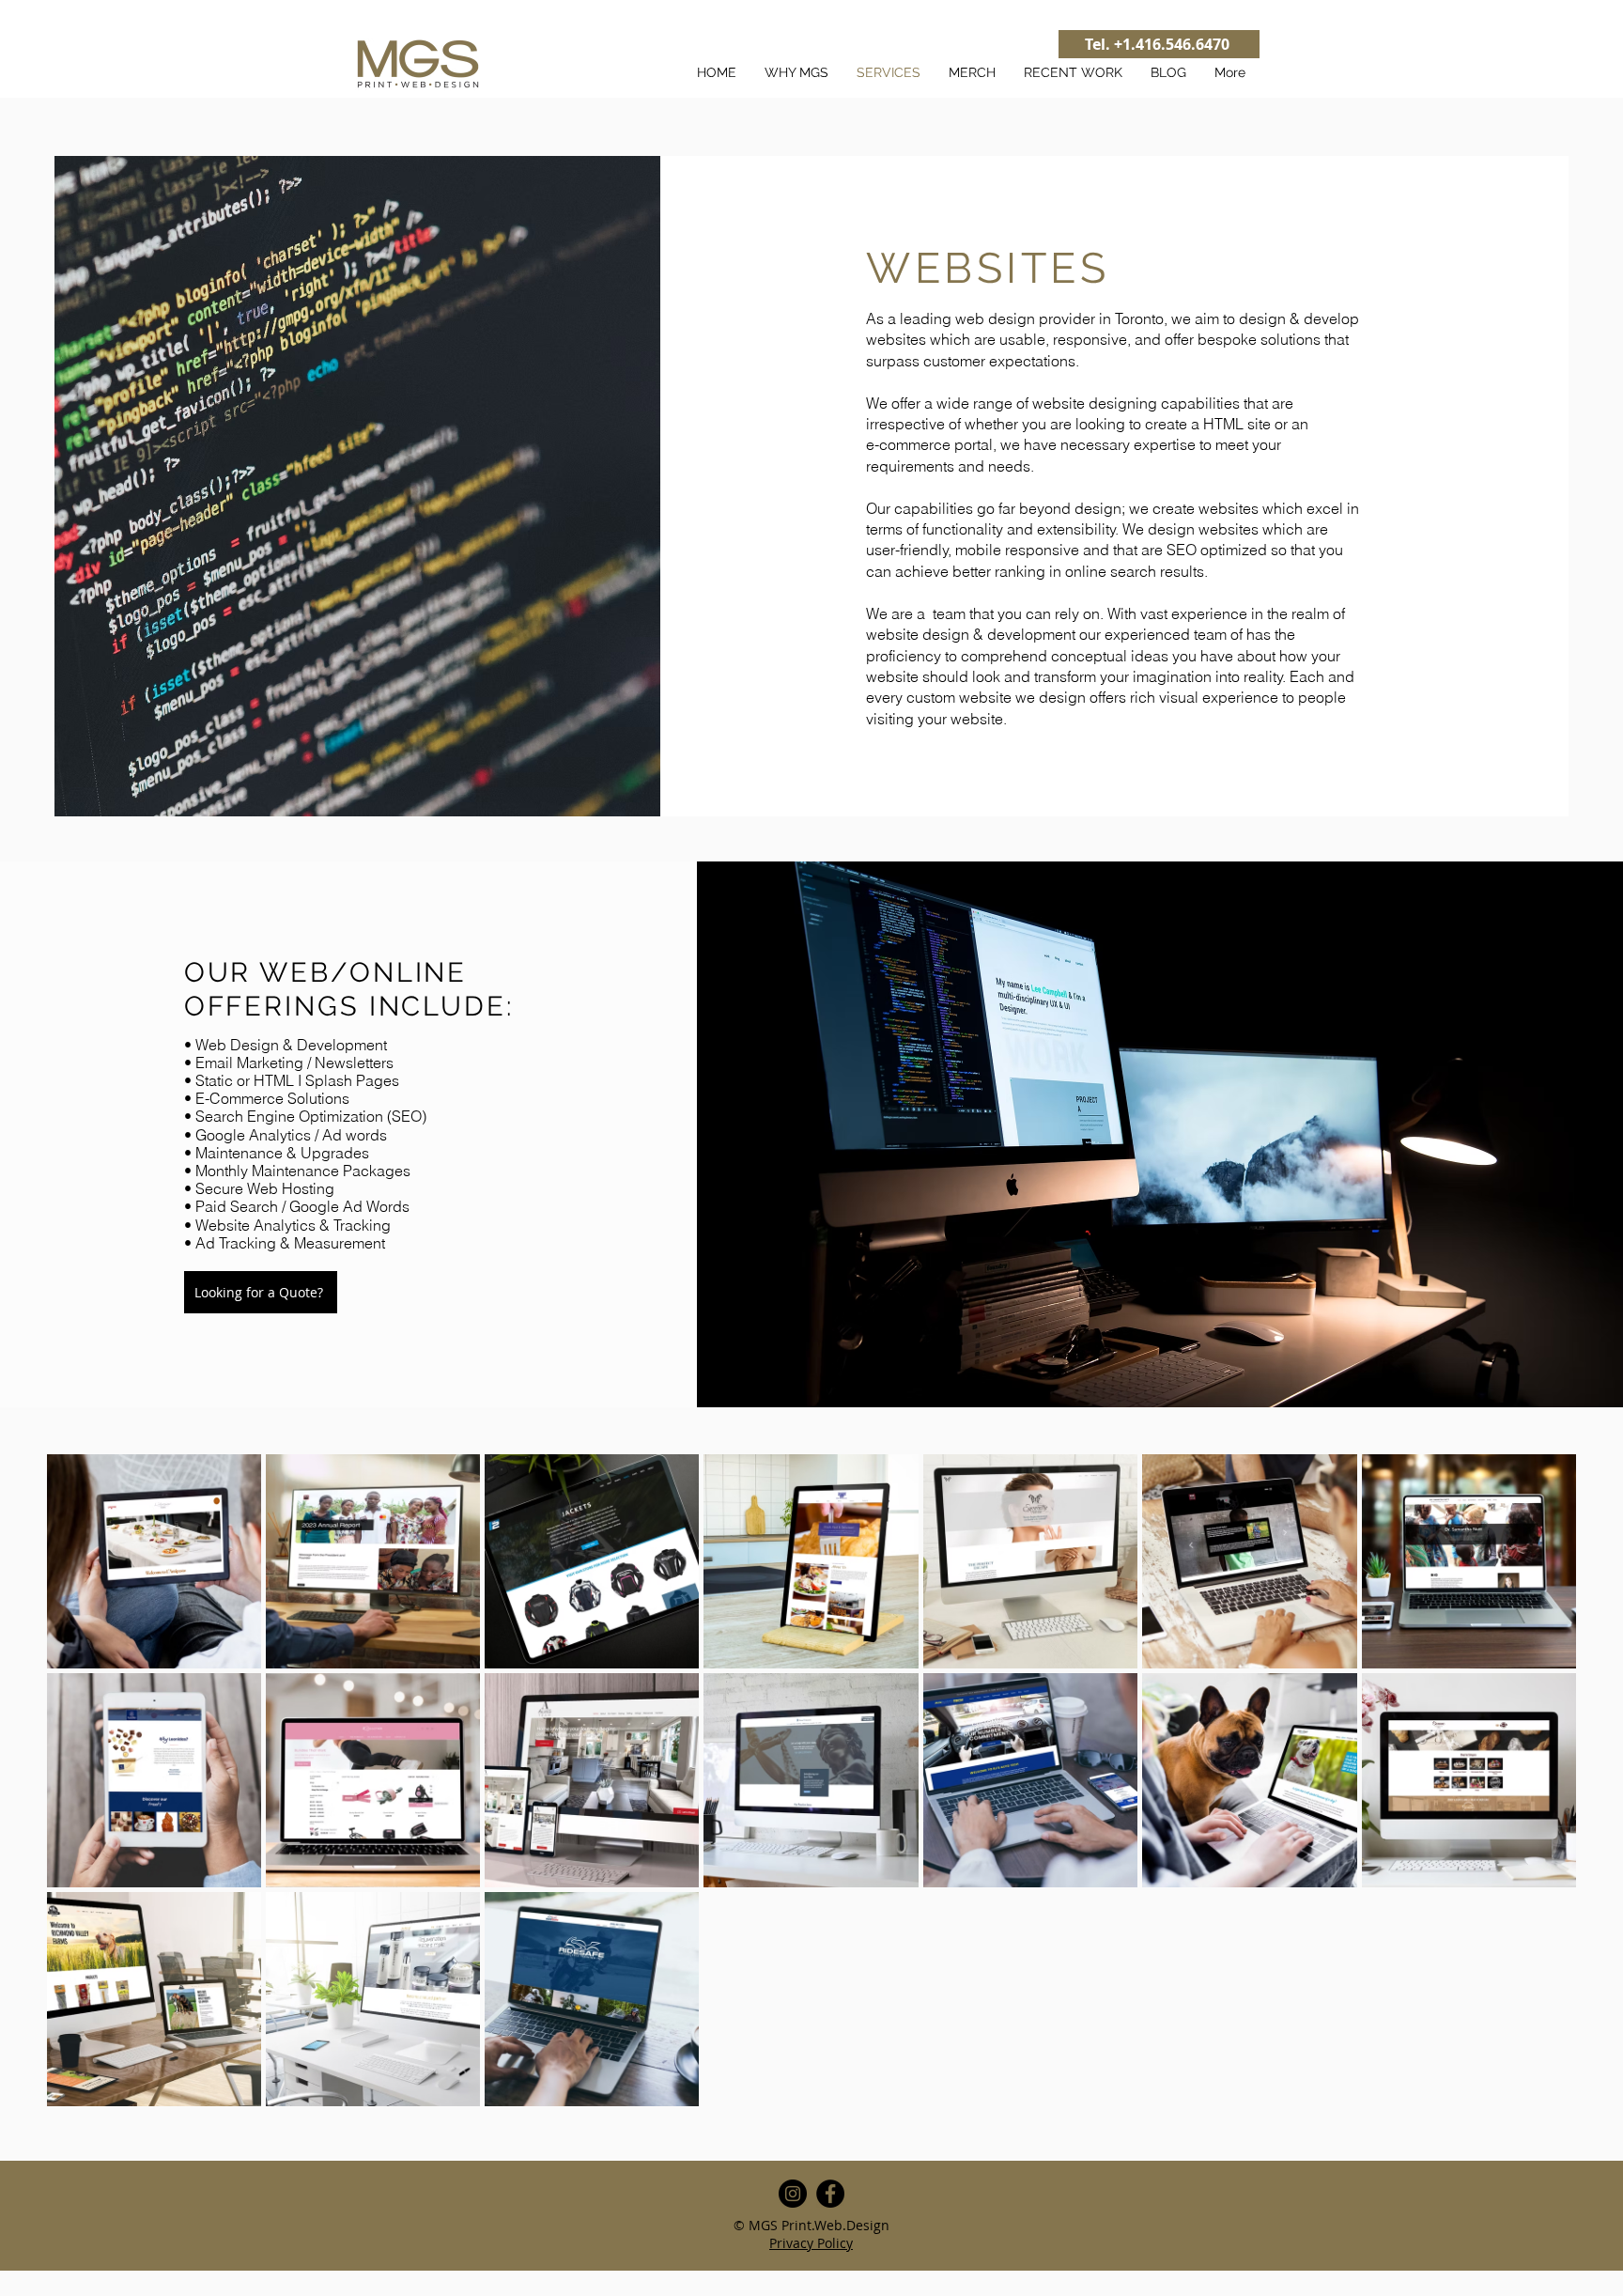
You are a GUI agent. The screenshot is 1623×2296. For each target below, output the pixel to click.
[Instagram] (793, 2194)
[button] (261, 1292)
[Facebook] (830, 2194)
